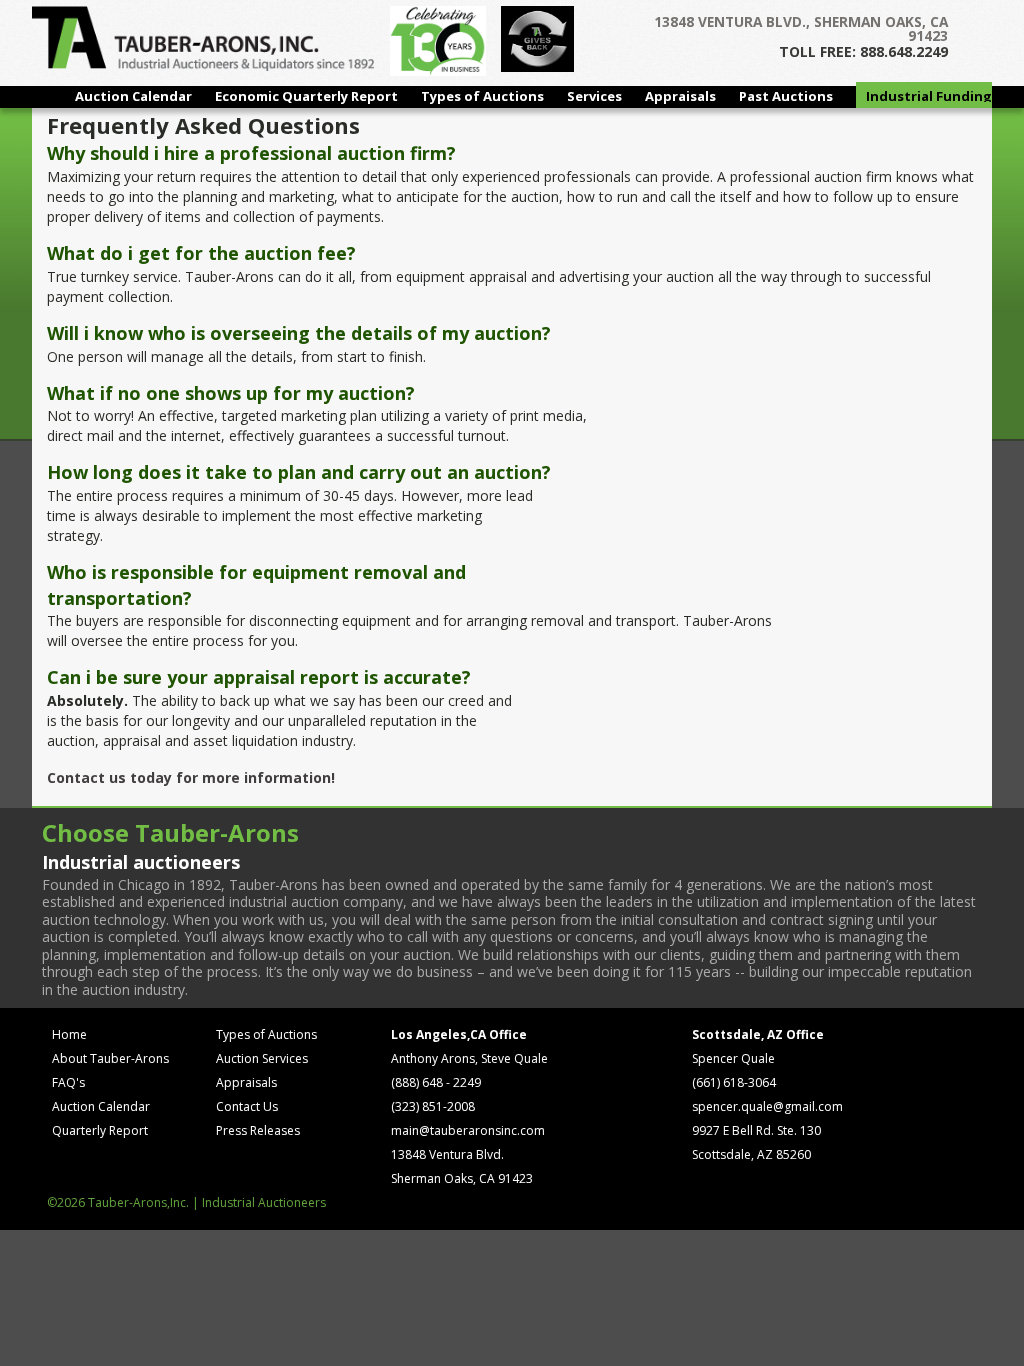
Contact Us (247, 1106)
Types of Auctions (482, 96)
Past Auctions (786, 96)
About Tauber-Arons (110, 1058)
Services (594, 96)
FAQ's (68, 1082)
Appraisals (680, 96)
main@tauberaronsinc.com (468, 1130)
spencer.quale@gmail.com (767, 1106)
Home (69, 1034)
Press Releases (258, 1130)
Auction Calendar (133, 96)
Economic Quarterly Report (306, 96)
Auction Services (262, 1058)
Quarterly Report (100, 1130)
